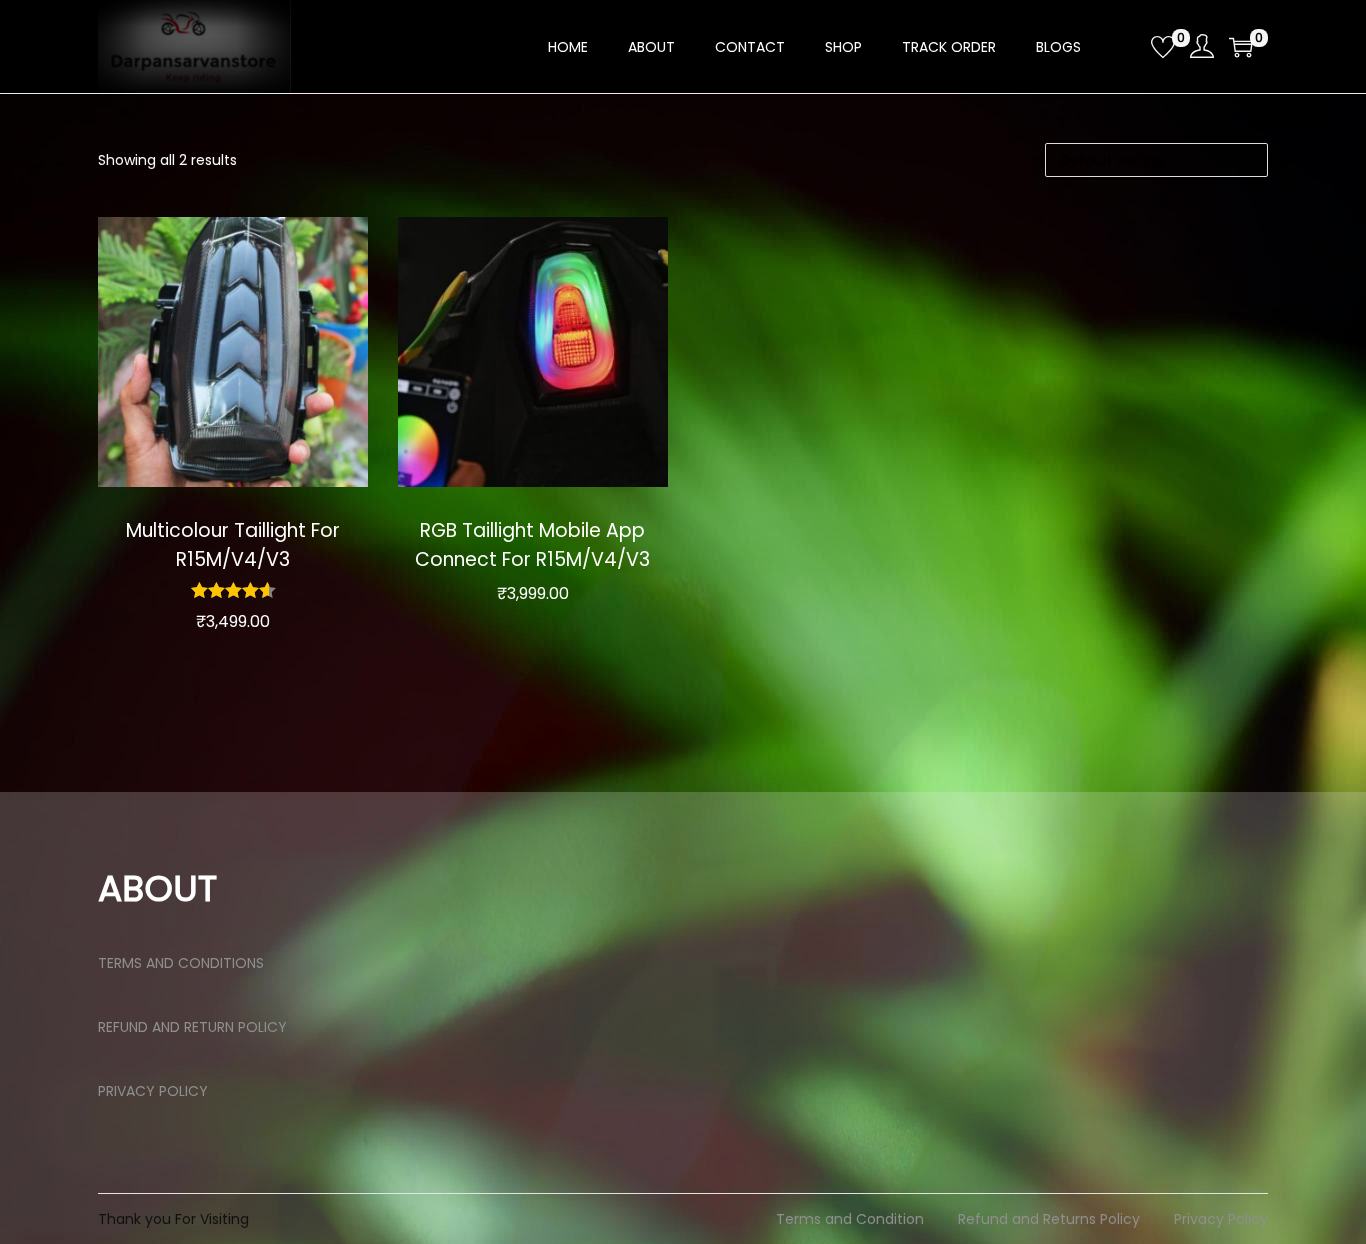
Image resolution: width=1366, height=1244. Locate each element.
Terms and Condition (850, 1219)
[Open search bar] (1128, 46)
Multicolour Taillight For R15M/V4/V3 (233, 545)
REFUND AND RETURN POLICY (192, 1027)
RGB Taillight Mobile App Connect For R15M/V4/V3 (532, 545)
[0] (1163, 47)
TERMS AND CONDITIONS (181, 963)
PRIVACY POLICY (153, 1091)
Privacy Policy (1221, 1219)
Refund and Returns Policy (1049, 1219)
